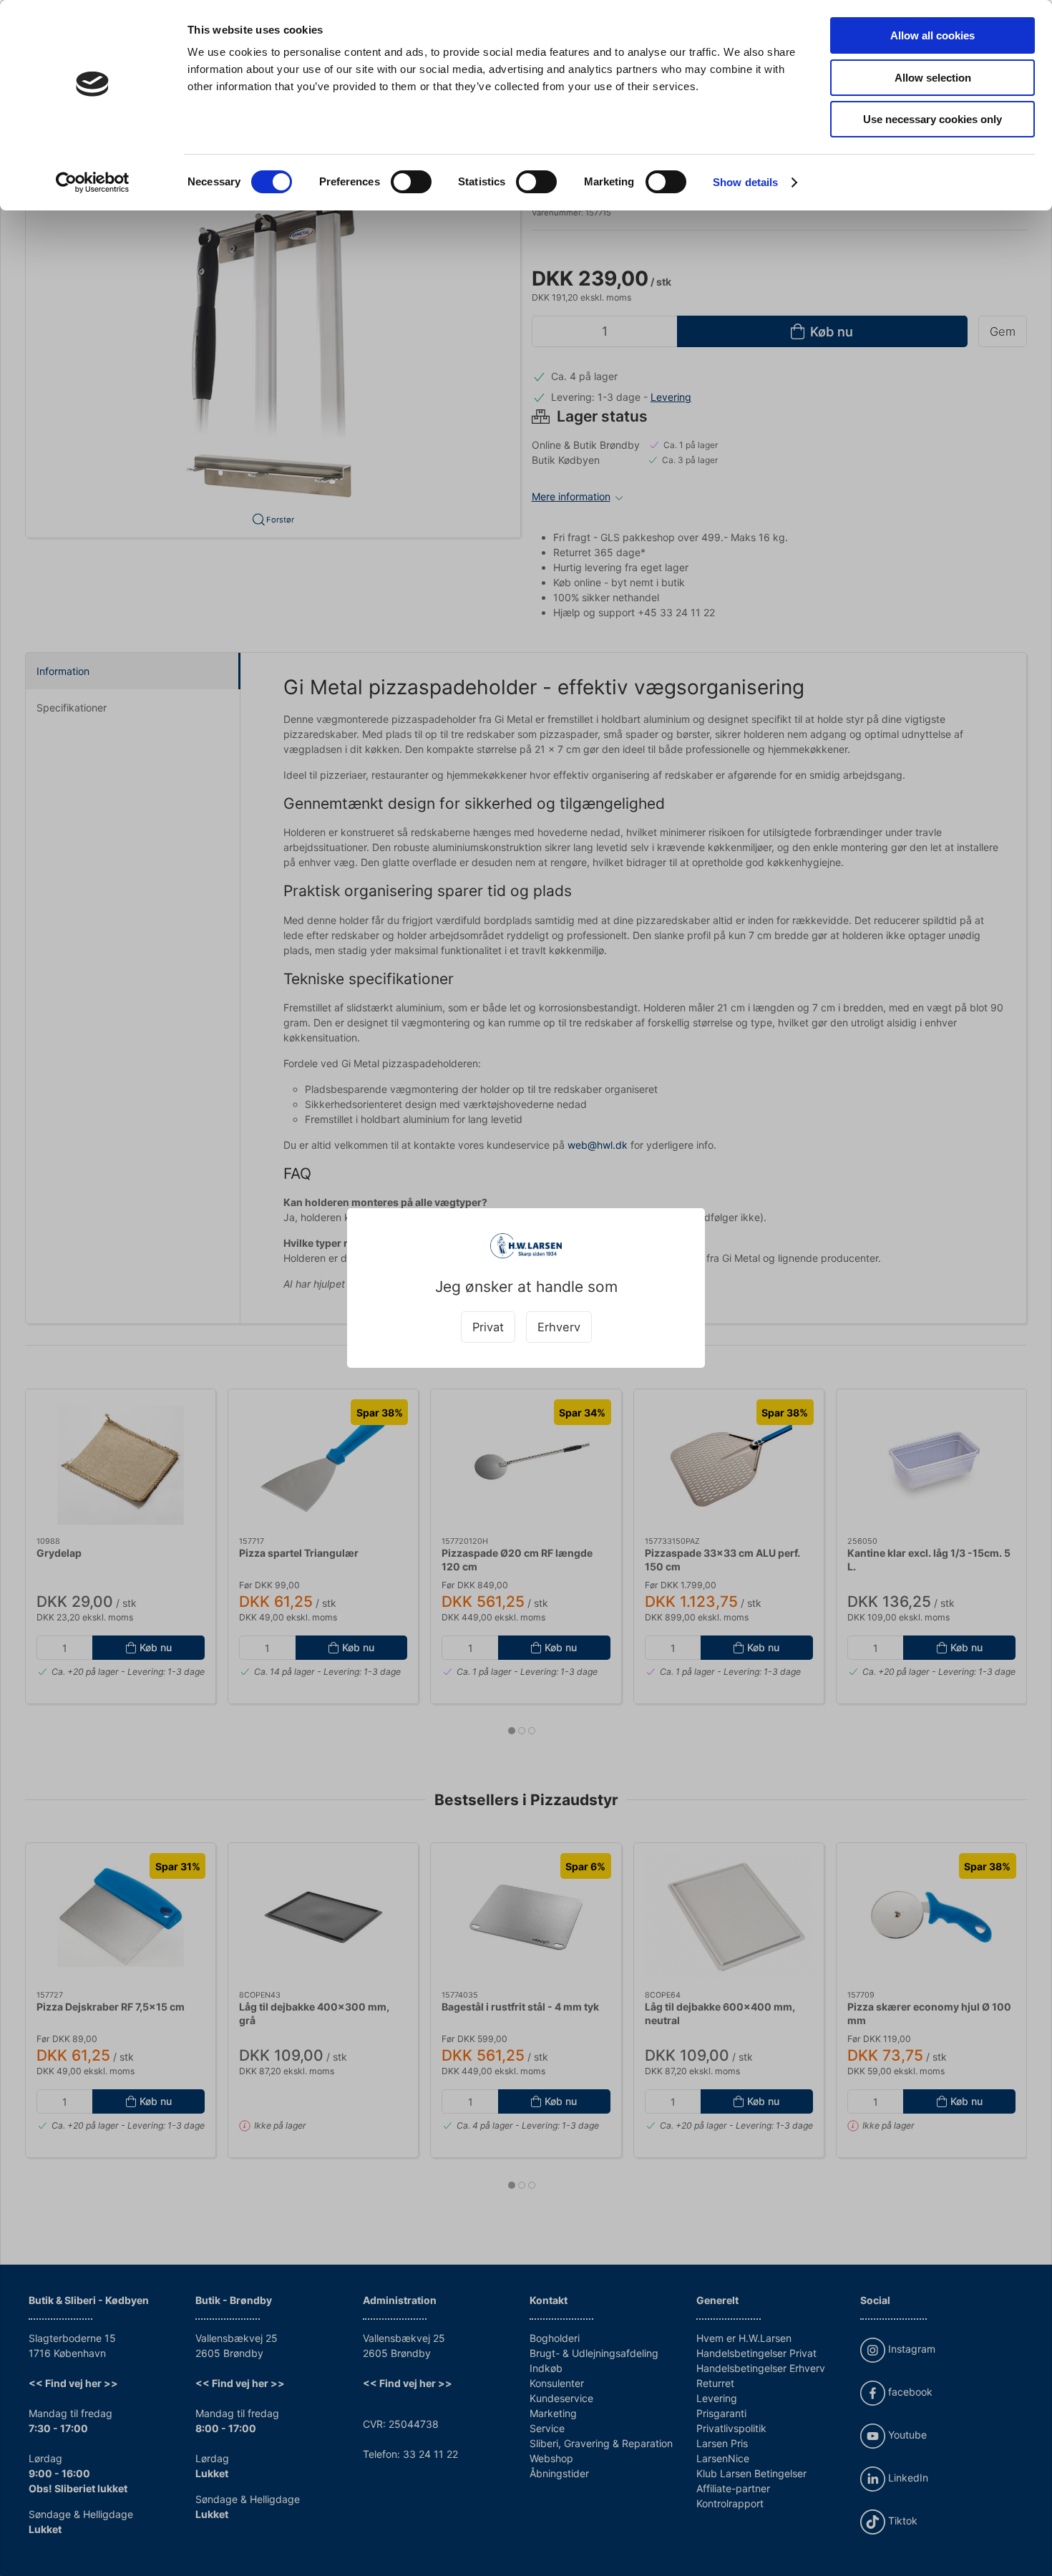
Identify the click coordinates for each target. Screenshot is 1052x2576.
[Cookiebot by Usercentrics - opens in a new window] (93, 183)
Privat (488, 1327)
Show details (745, 182)
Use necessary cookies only (932, 119)
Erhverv (559, 1327)
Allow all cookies (932, 35)
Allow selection (933, 78)
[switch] (411, 182)
